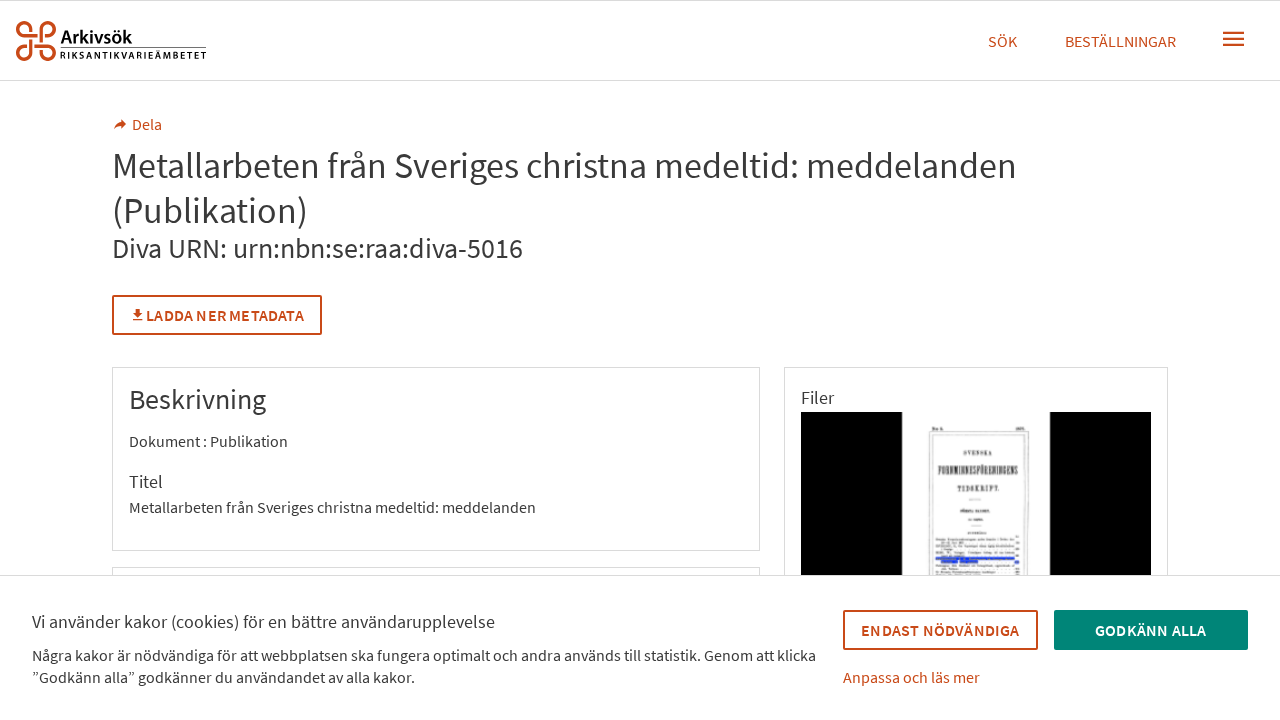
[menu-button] (1234, 39)
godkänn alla (1150, 630)
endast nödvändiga (940, 630)
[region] (976, 524)
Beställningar (1120, 41)
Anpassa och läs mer (911, 677)
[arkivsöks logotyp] (111, 41)
